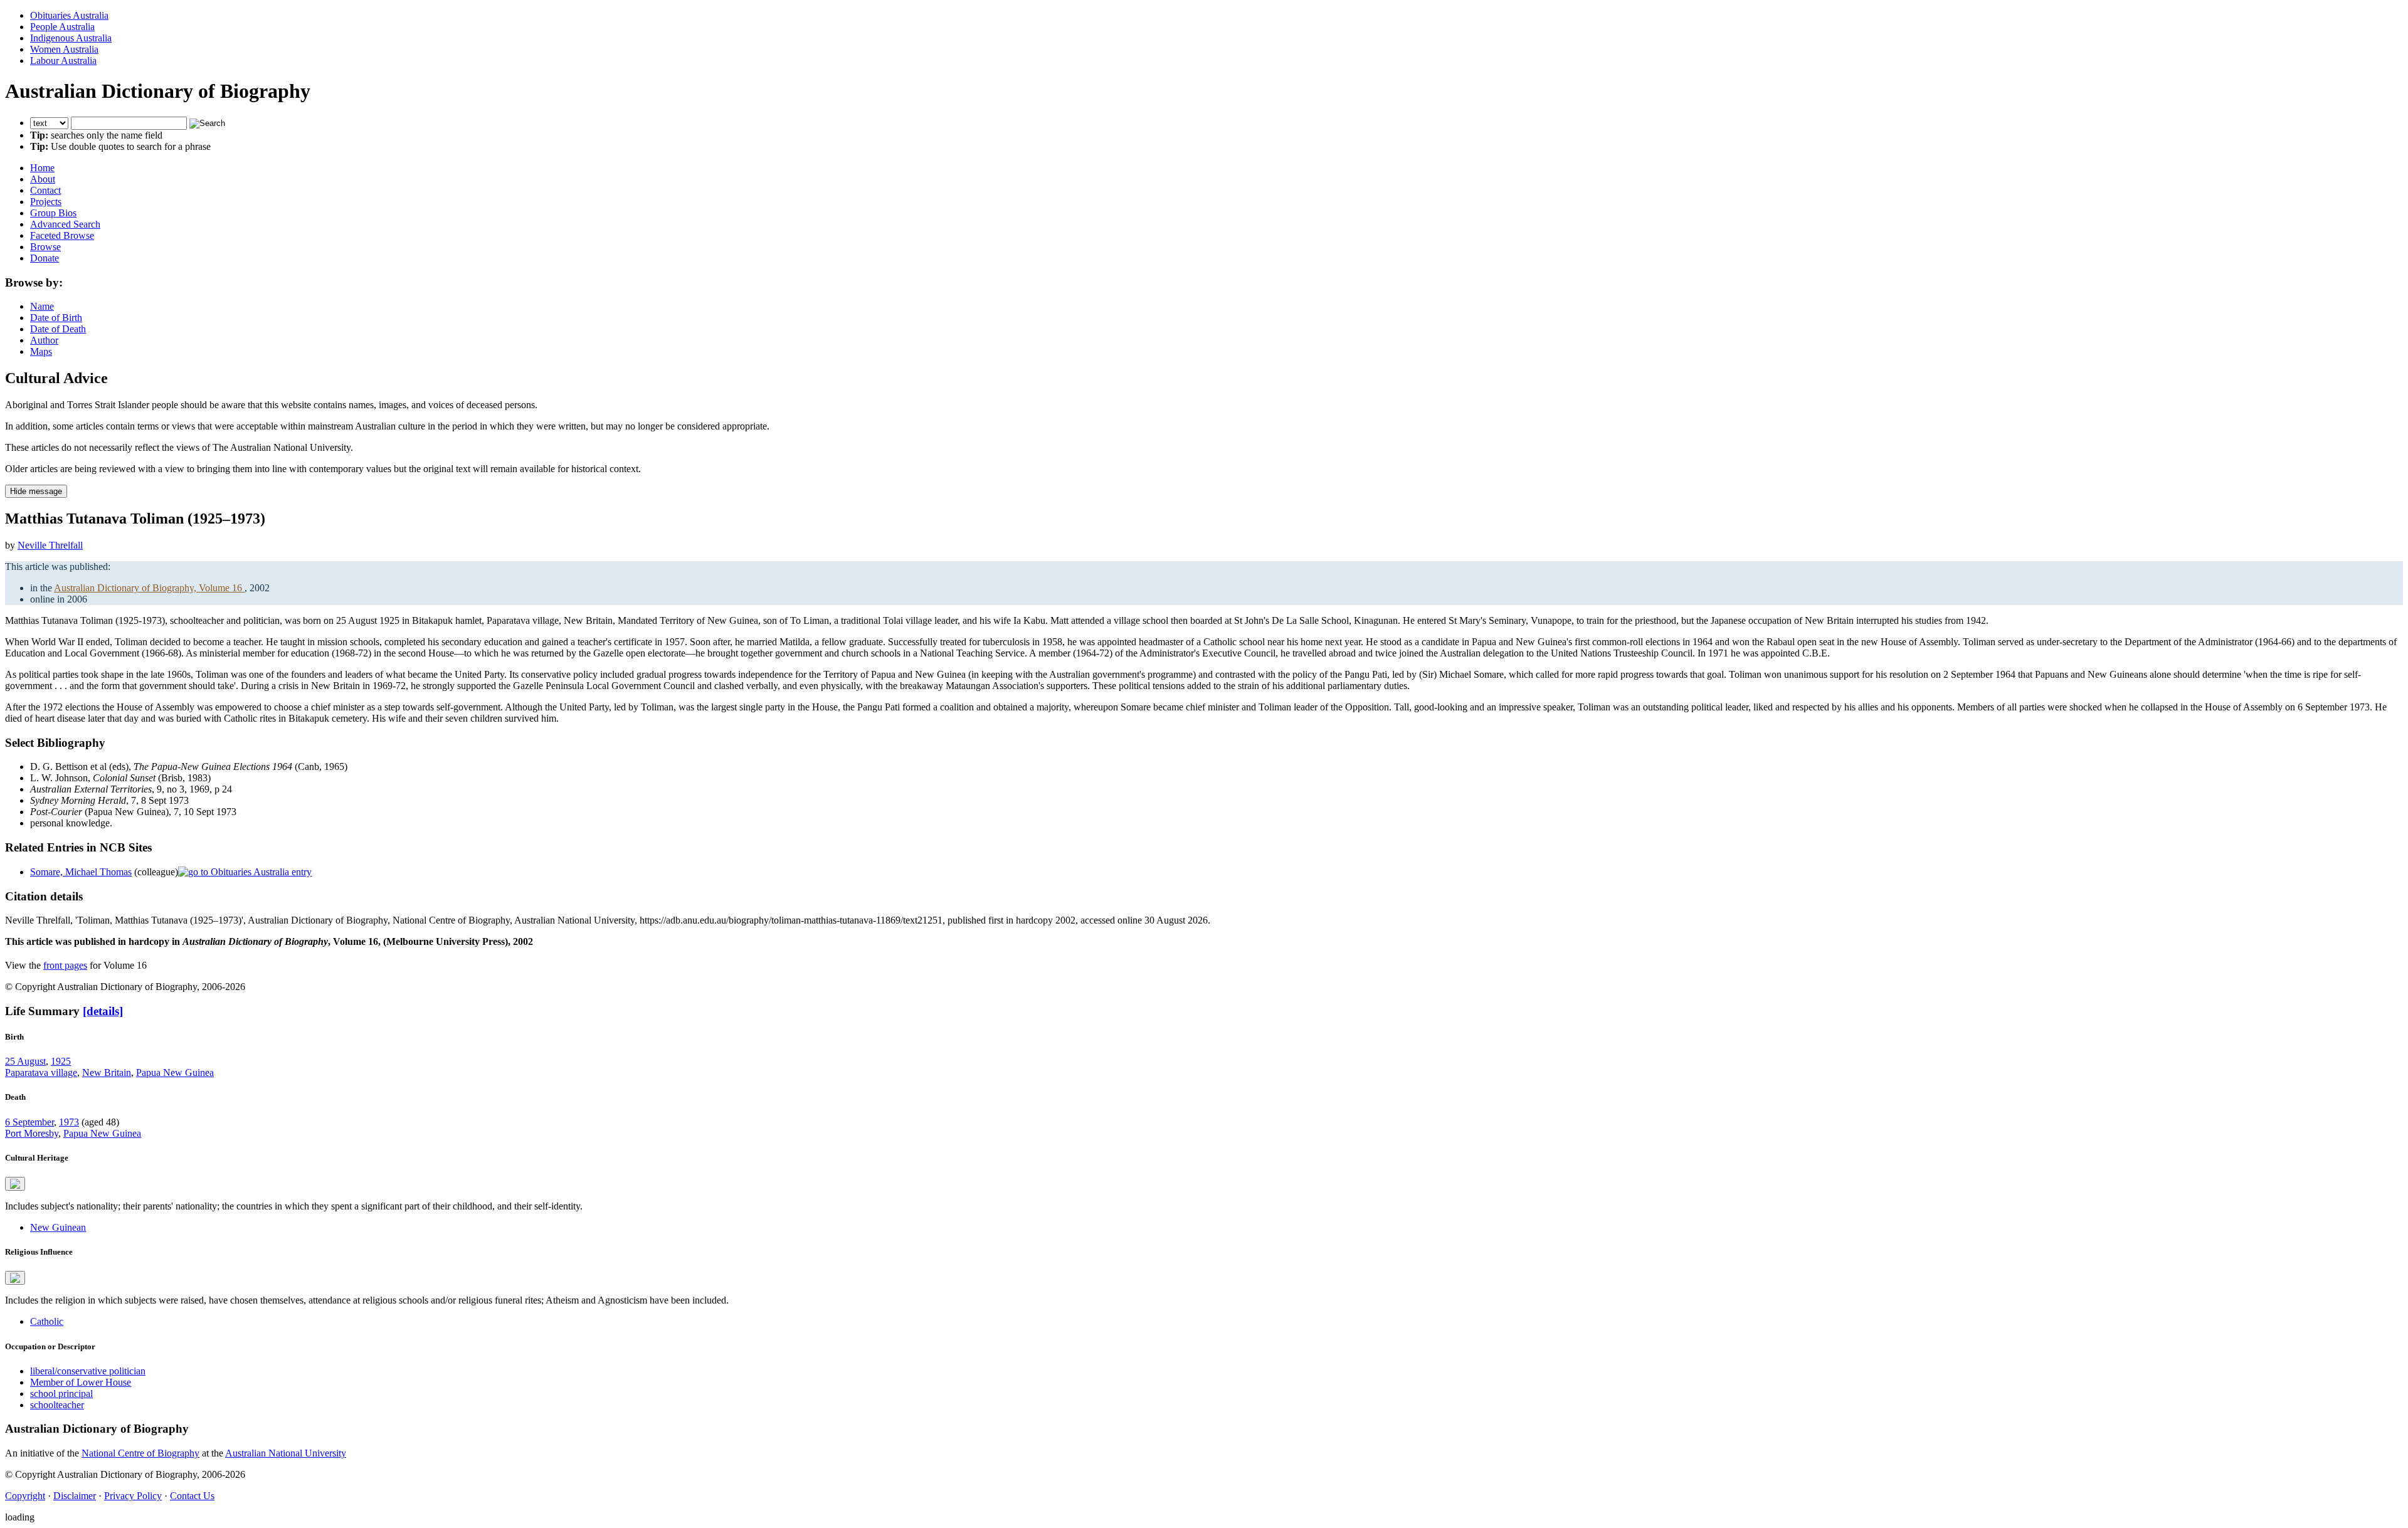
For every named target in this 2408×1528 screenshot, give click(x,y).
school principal (61, 1394)
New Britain (107, 1072)
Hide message (36, 491)
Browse (45, 247)
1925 (61, 1061)
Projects (46, 202)
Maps (41, 351)
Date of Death (58, 329)
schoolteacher (57, 1405)
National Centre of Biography (140, 1453)
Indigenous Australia (71, 38)
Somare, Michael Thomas (81, 872)
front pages (65, 965)
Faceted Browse (62, 235)
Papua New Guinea (175, 1072)
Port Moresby (32, 1133)
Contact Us (192, 1496)
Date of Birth (56, 318)
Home (42, 168)
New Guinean (58, 1227)
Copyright (25, 1496)
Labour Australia (63, 61)
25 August (25, 1061)
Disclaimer (75, 1496)
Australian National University (286, 1453)
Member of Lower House (81, 1382)
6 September (29, 1122)
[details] (103, 1011)
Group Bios (53, 213)
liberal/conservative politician (88, 1371)
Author (44, 340)
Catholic (47, 1321)
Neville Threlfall (50, 545)
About (43, 179)
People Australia (62, 27)
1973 (69, 1122)
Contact (45, 190)
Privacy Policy (133, 1496)
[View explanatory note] (15, 1184)
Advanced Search (65, 224)
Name (42, 306)
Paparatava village (41, 1072)
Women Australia (64, 49)
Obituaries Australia (69, 15)
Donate (45, 258)
